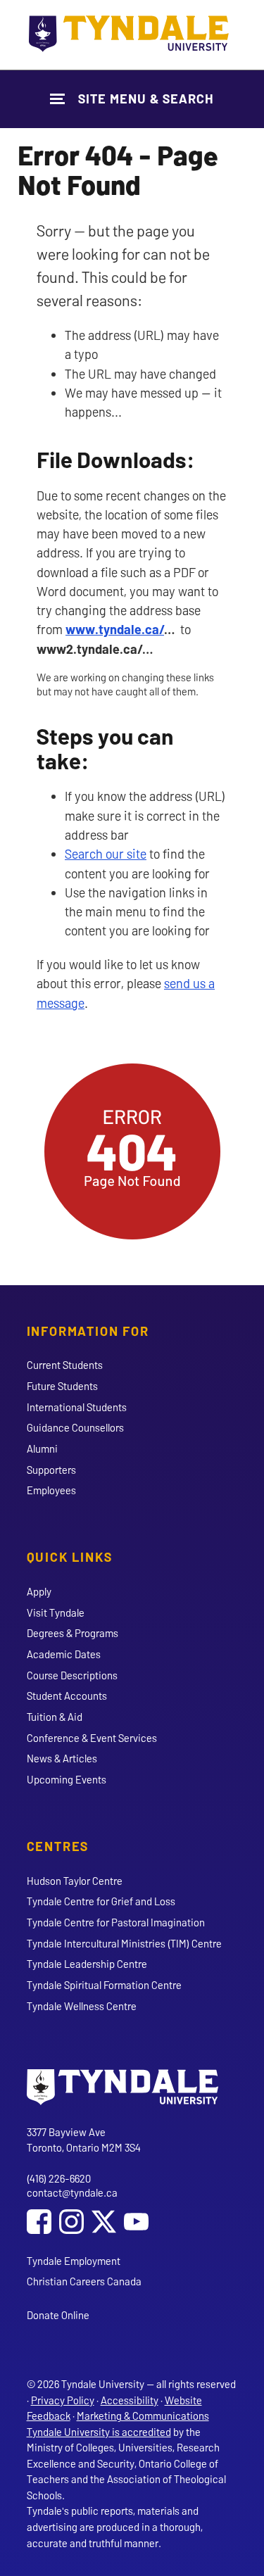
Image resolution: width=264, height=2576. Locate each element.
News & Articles (62, 1758)
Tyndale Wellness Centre (82, 2006)
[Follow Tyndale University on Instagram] (71, 2223)
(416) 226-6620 (59, 2178)
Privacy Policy (63, 2400)
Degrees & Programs (73, 1633)
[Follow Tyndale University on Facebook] (39, 2223)
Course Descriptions (72, 1675)
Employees (51, 1490)
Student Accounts (67, 1696)
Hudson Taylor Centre (75, 1881)
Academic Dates (64, 1654)
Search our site (106, 854)
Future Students (62, 1386)
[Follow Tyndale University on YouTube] (136, 2223)
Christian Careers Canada (84, 2281)
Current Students (65, 1365)
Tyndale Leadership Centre (87, 1964)
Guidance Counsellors (75, 1427)
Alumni (42, 1448)
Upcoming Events (67, 1779)
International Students (77, 1407)
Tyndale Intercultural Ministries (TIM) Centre (124, 1943)
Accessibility (130, 2400)
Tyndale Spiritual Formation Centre (104, 1985)
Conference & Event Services (92, 1738)
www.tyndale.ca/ (115, 629)
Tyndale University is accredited (99, 2432)
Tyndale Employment (74, 2261)
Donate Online (58, 2315)
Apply (39, 1591)
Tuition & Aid (55, 1717)
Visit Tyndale (56, 1612)
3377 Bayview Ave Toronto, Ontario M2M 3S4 (84, 2140)
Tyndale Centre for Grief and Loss (101, 1901)
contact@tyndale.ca (72, 2192)
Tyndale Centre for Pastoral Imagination (116, 1922)
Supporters (51, 1470)
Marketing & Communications (143, 2416)
